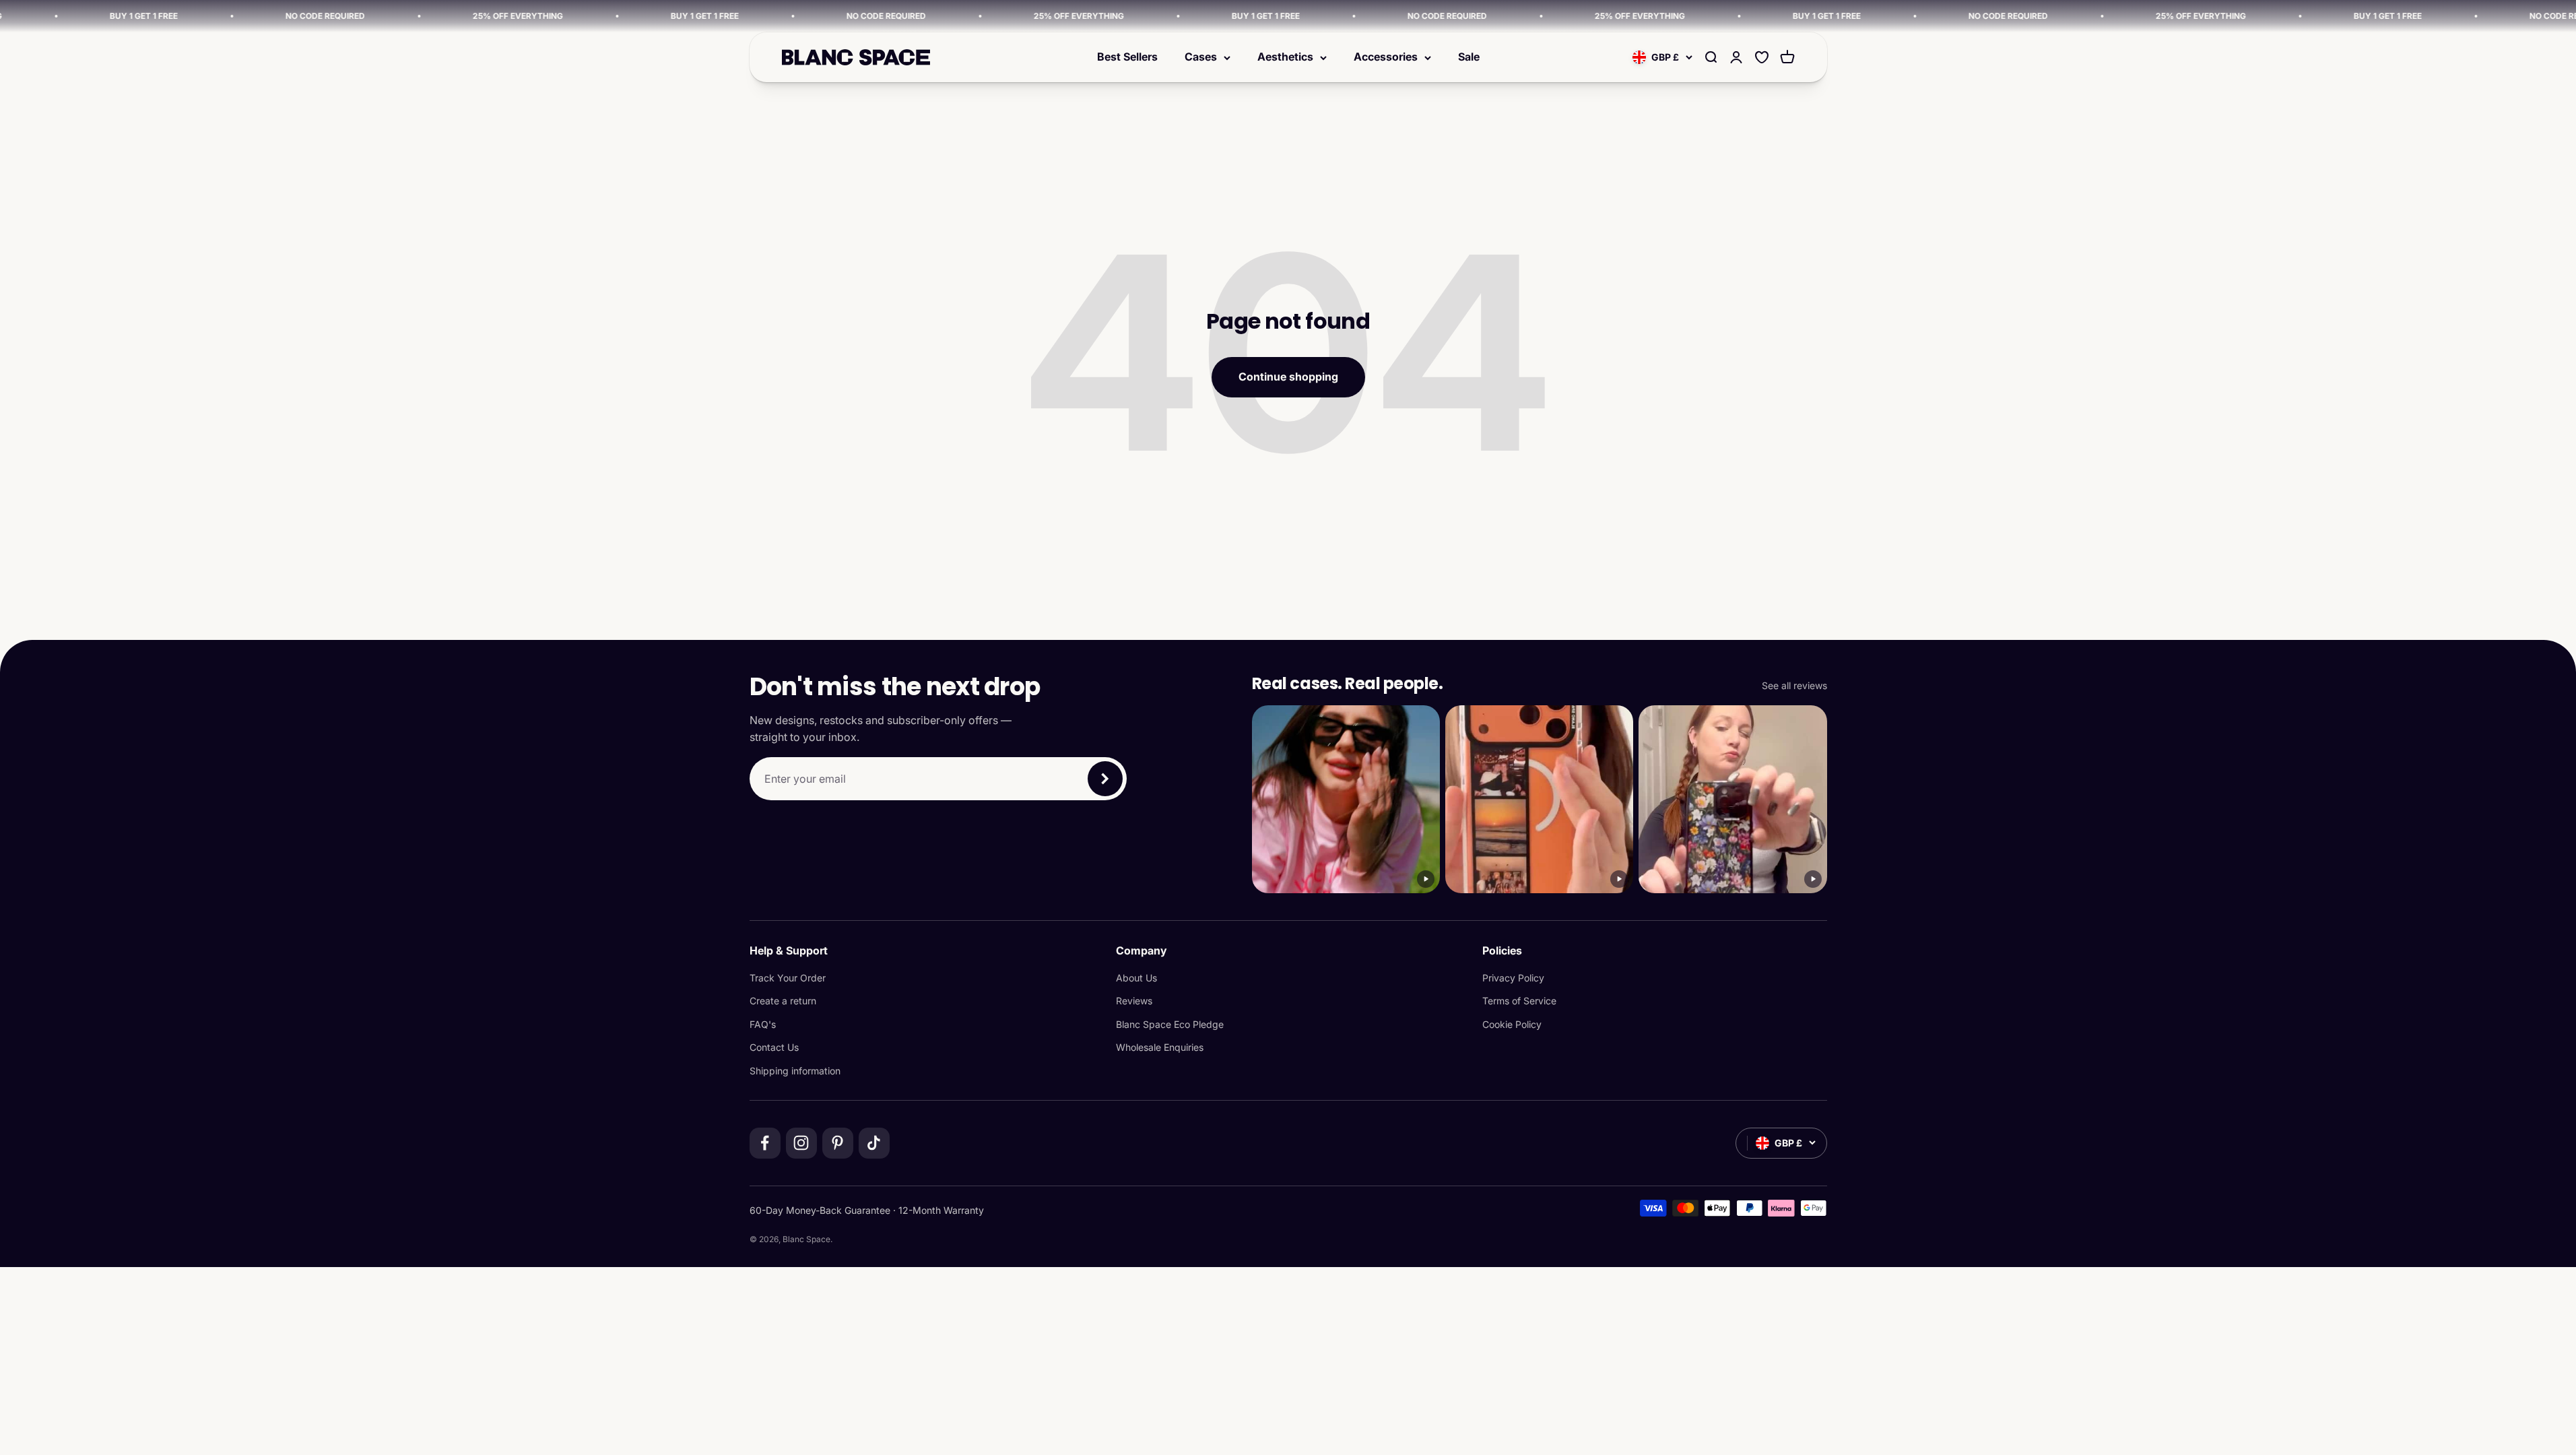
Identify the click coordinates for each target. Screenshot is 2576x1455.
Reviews (1134, 1001)
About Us (1136, 978)
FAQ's (763, 1024)
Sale (1469, 57)
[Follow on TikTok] (874, 1143)
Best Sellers (1127, 57)
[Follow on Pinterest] (838, 1143)
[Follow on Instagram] (801, 1143)
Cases (1201, 57)
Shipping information (795, 1071)
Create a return (783, 1001)
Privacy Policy (1513, 978)
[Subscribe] (1105, 779)
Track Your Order (788, 978)
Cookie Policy (1512, 1024)
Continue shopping (1288, 377)
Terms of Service (1519, 1001)
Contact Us (774, 1047)
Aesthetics (1285, 57)
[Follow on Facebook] (765, 1143)
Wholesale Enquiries (1160, 1047)
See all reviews (1794, 685)
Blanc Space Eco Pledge (1170, 1024)
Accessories (1386, 57)
